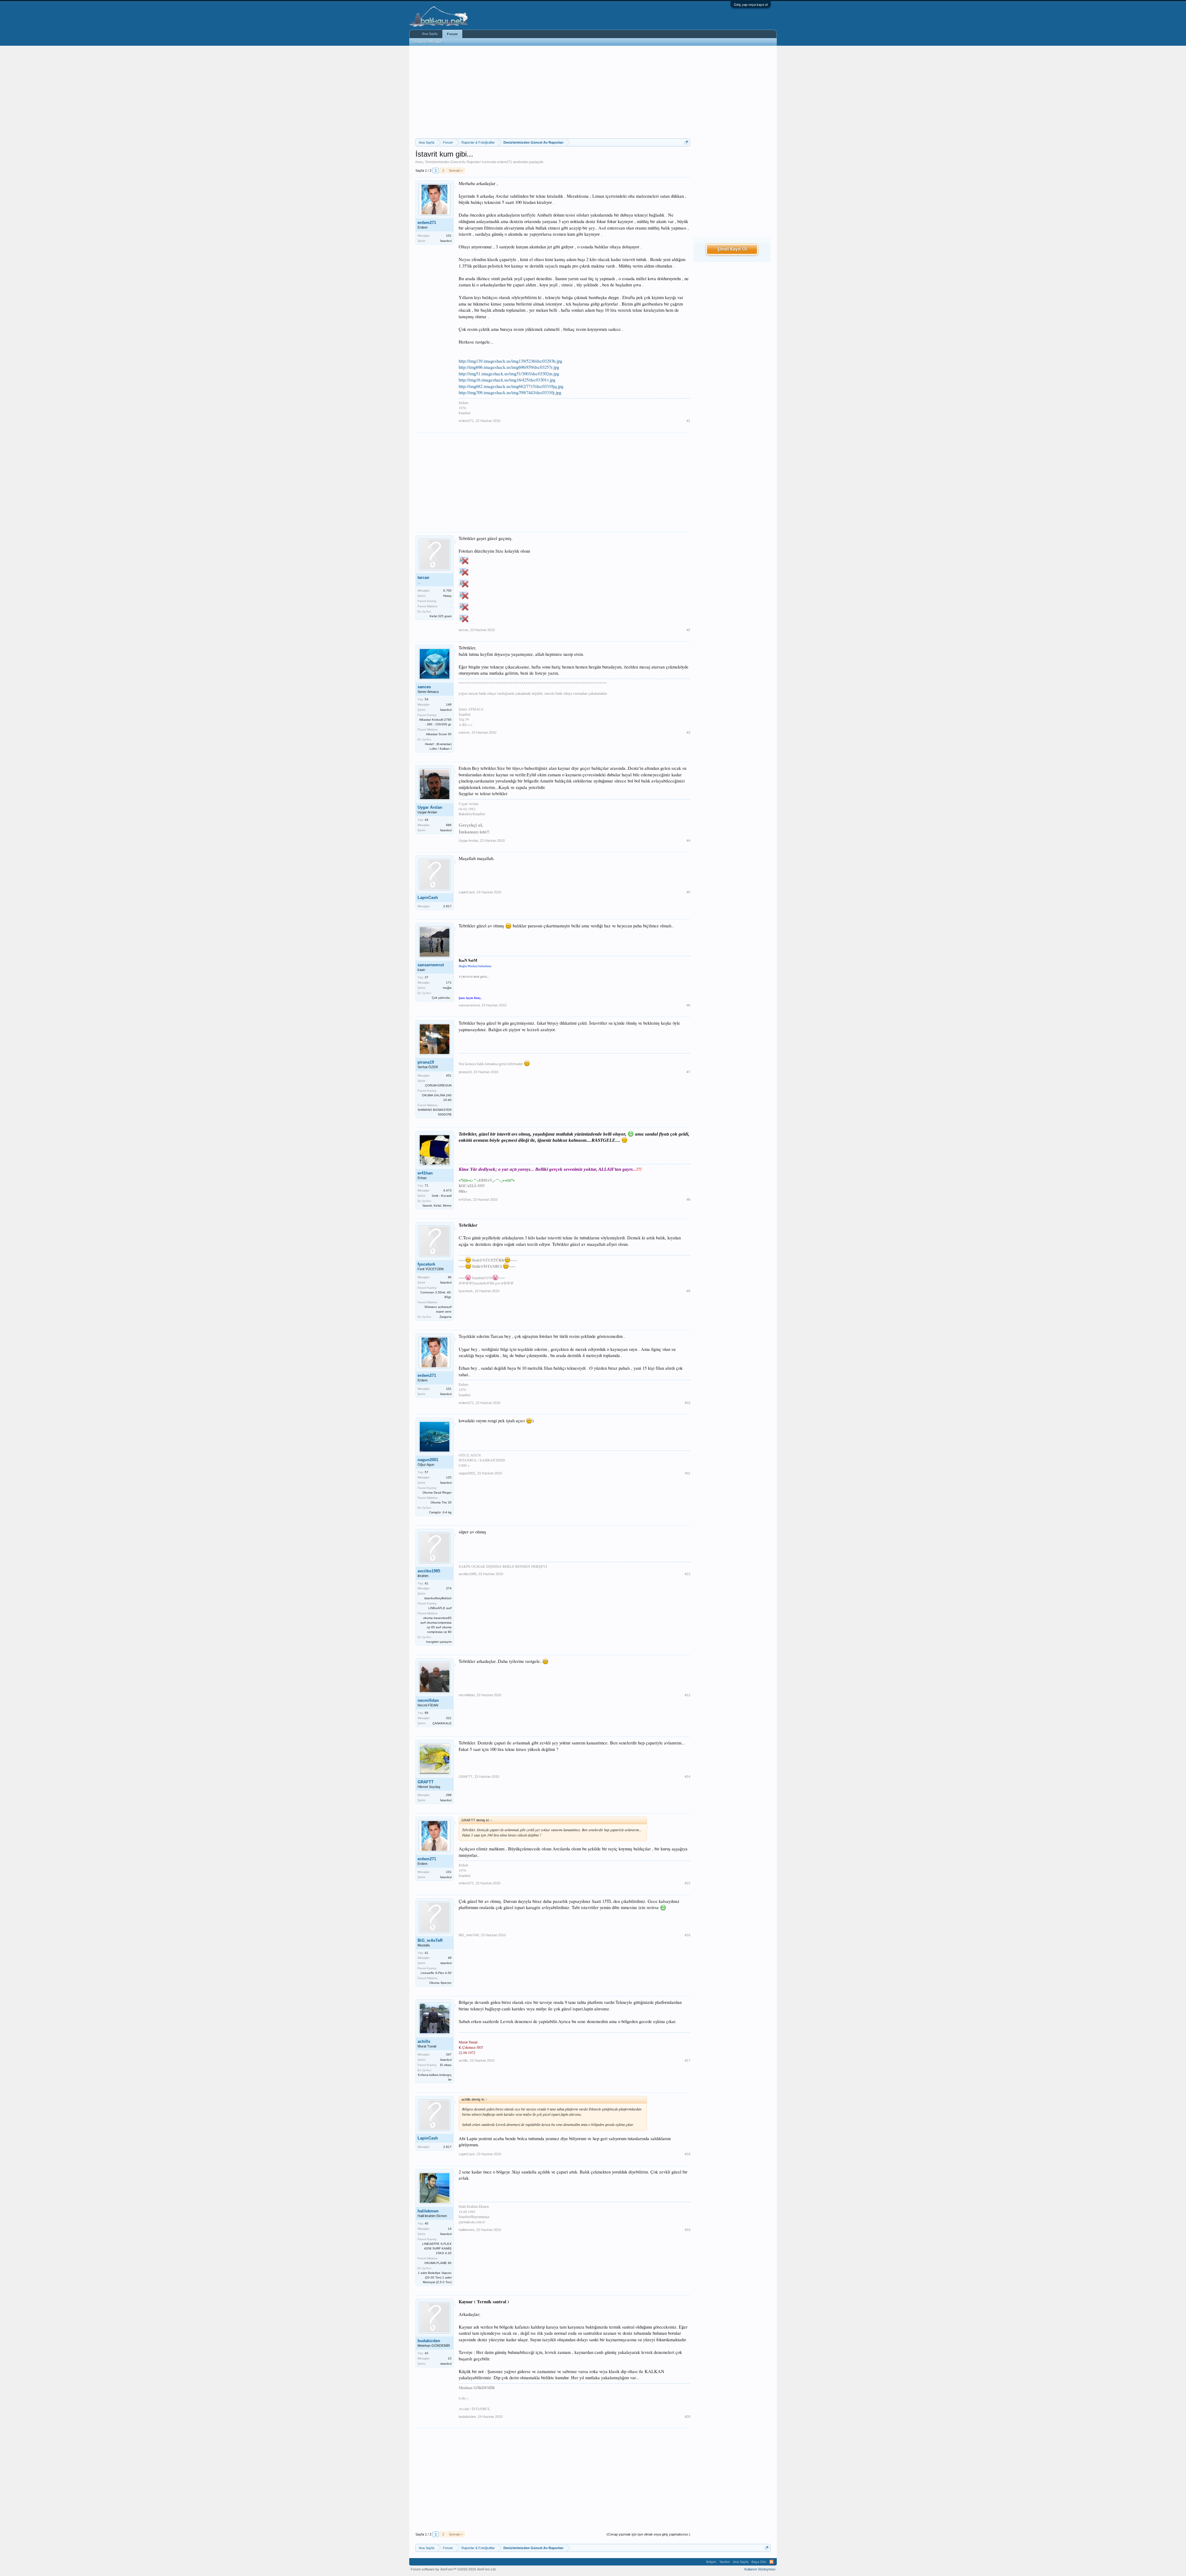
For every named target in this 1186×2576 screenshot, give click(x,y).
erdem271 (505, 162)
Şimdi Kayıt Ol (732, 249)
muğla (447, 988)
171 (449, 982)
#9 (688, 1291)
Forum (452, 34)
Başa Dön (759, 2562)
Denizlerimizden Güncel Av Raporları (453, 162)
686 (449, 825)
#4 (688, 841)
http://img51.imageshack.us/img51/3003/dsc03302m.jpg (509, 374)
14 (450, 2229)
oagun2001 (428, 1460)
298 (449, 1795)
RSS (772, 2562)
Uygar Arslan (430, 807)
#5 (688, 892)
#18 (688, 2154)
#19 (688, 2230)
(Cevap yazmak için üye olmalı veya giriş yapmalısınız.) (648, 2534)
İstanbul (446, 241)
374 (449, 1588)
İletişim (711, 2562)
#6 (688, 1005)
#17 (688, 2060)
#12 (688, 1574)
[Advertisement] (553, 92)
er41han (425, 1173)
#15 (688, 1883)
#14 (688, 1777)
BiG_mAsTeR (430, 1940)
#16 (688, 1935)
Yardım (725, 2562)
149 (449, 704)
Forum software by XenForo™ (454, 2569)
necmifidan (428, 1700)
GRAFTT (426, 1782)
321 (449, 1718)
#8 (688, 1199)
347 (449, 2054)
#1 (688, 421)
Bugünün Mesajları (429, 42)
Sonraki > (456, 171)
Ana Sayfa (430, 34)
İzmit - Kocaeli (442, 1196)
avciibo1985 (429, 1571)
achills (424, 2041)
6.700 (447, 590)
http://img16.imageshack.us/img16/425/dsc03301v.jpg (507, 380)
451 (449, 1075)
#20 (688, 2417)
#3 (688, 732)
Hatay (447, 596)
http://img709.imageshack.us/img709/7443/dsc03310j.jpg (510, 392)
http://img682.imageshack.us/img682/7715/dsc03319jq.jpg (511, 386)
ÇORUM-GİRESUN (438, 1085)
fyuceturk (426, 1264)
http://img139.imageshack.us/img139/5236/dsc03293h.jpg (510, 361)
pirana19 (426, 1062)
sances (424, 687)
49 (450, 1958)
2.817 (447, 906)
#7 (688, 1072)
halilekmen (428, 2211)
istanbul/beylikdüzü (438, 1598)
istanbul (446, 1963)
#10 (688, 1403)
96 (450, 1277)
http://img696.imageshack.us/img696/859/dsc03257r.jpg (509, 367)
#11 (688, 1473)
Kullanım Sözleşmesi (760, 2569)
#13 (688, 1695)
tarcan (423, 578)
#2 (688, 630)
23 (450, 2358)
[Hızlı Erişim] (686, 142)
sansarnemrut (431, 965)
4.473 (447, 1190)
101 (449, 236)
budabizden (429, 2341)
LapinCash (428, 898)
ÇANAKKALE (442, 1723)
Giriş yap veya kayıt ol (751, 5)
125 (449, 1477)
